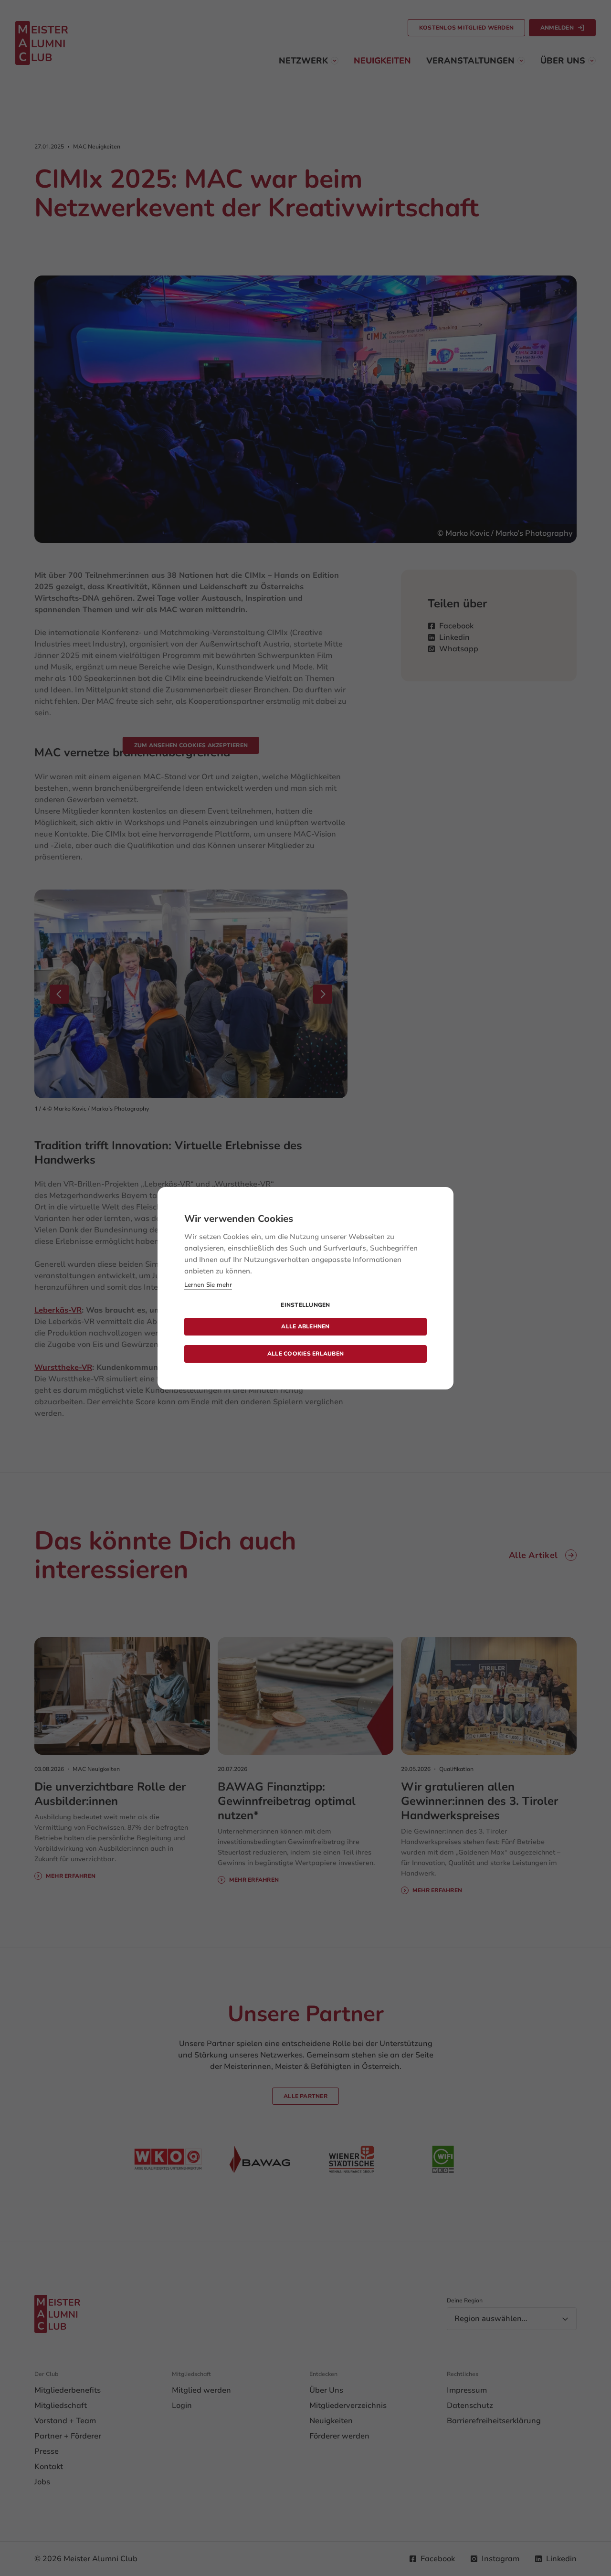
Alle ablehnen (305, 1326)
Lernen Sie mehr (208, 1285)
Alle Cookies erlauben (305, 1354)
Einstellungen (305, 1305)
